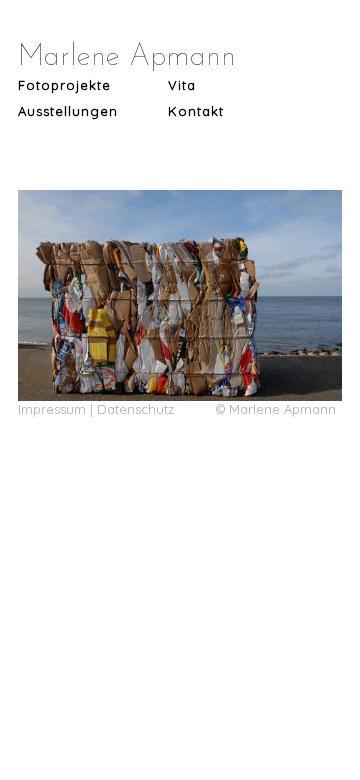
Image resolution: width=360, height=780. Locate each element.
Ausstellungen (68, 111)
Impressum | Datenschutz (96, 409)
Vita (182, 85)
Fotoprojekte (64, 85)
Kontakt (196, 111)
